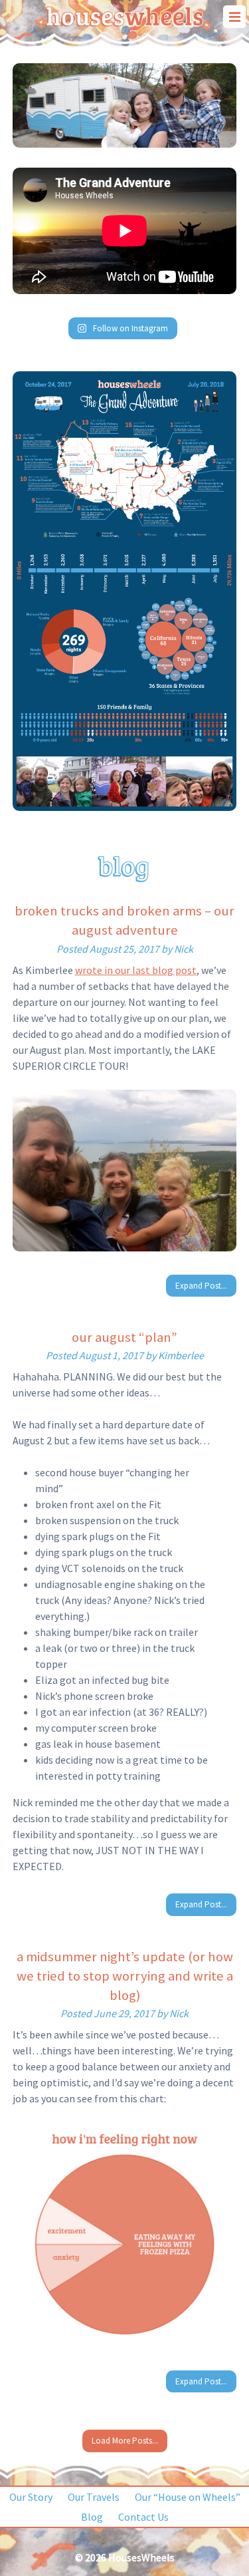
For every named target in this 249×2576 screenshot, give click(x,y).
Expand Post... (201, 1286)
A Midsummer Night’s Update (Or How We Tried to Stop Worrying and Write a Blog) (125, 1976)
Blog (92, 2517)
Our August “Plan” (124, 1337)
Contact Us (143, 2517)
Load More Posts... (125, 2441)
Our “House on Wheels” (188, 2497)
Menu (234, 17)
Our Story (31, 2497)
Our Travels (94, 2497)
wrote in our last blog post (136, 970)
